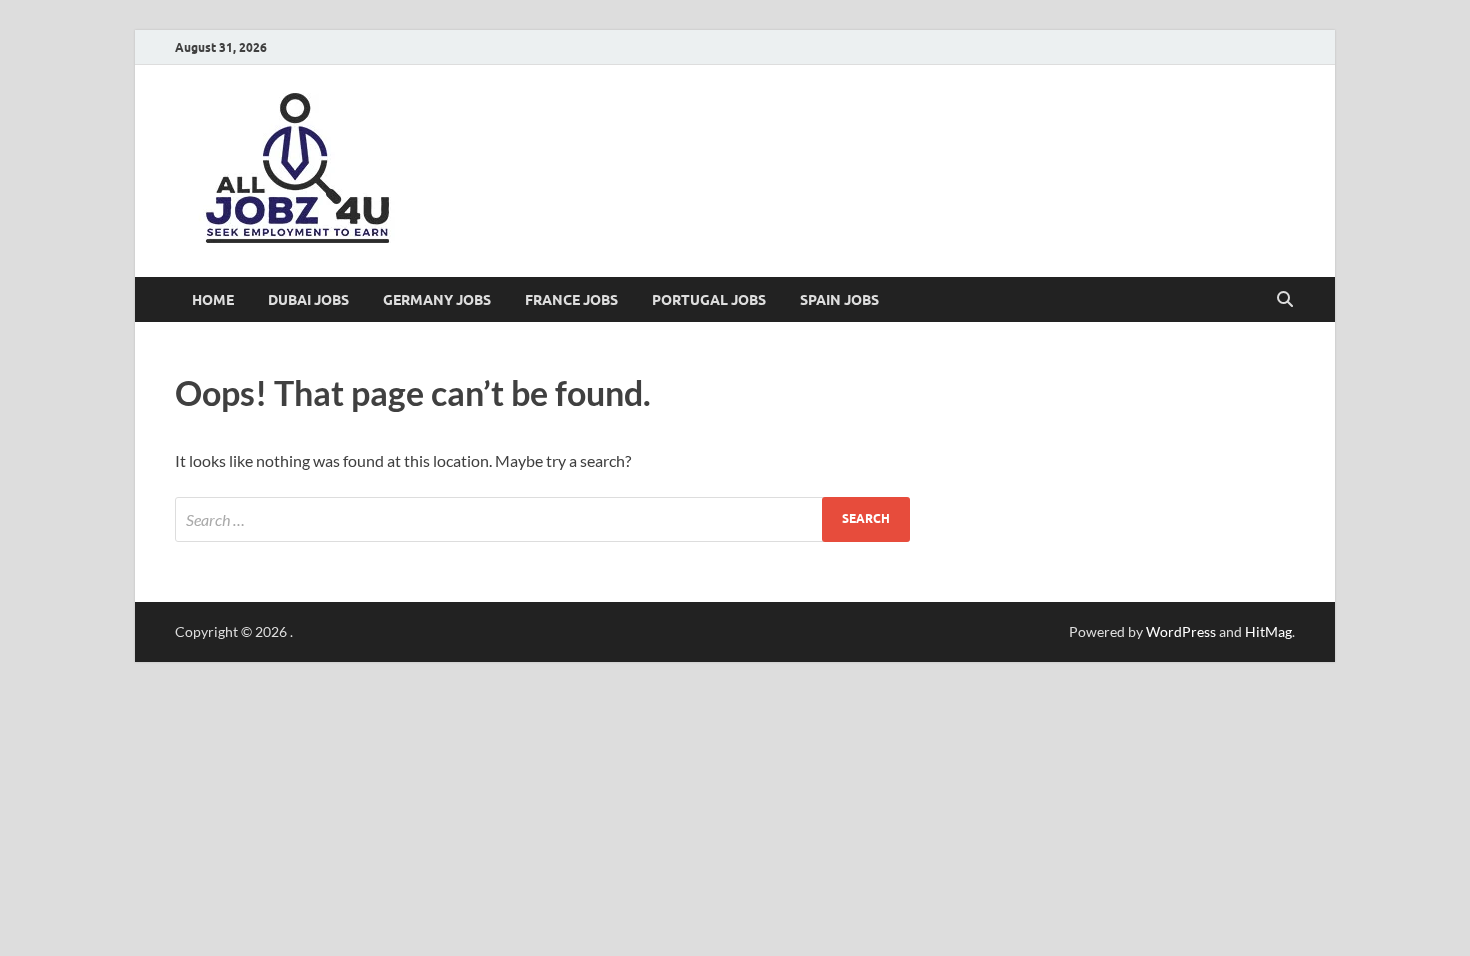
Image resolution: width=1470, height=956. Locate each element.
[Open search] (1285, 300)
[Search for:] (542, 519)
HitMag (1268, 631)
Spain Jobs (839, 300)
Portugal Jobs (709, 300)
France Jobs (571, 300)
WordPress (1181, 631)
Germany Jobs (437, 300)
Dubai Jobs (308, 300)
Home (213, 300)
